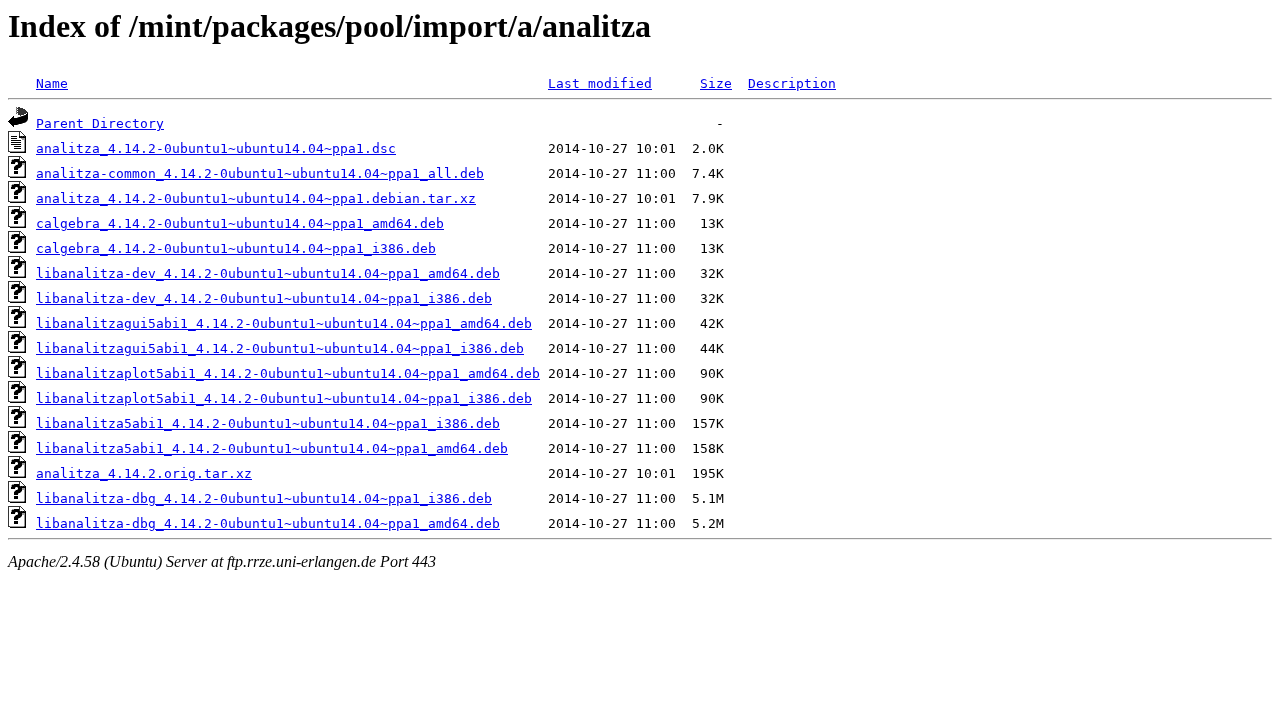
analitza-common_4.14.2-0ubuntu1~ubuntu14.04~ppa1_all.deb (260, 173)
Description (792, 83)
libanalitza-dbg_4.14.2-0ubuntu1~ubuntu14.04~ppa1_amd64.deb (268, 523)
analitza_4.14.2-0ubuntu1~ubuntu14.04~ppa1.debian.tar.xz (256, 198)
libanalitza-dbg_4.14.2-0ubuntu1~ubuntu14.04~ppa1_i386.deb (264, 498)
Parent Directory (100, 123)
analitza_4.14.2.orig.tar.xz (144, 473)
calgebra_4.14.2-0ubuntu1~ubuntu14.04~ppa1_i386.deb (236, 248)
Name (52, 83)
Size (716, 83)
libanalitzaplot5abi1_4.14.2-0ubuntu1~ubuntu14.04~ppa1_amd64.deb (288, 373)
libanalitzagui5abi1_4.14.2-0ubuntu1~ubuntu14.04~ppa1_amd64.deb (284, 323)
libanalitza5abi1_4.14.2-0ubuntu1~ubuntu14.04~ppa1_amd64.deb (272, 448)
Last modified (600, 83)
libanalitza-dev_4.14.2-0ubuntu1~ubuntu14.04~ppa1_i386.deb (264, 298)
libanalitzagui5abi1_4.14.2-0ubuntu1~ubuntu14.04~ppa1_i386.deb (280, 348)
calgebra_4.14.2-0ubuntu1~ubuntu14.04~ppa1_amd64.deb (240, 223)
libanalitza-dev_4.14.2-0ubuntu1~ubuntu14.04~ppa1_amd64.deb (268, 273)
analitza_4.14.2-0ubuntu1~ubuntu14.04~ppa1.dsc (216, 148)
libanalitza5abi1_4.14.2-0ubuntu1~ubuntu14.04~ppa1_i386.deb (268, 423)
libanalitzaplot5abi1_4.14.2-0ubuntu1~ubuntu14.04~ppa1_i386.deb (284, 398)
